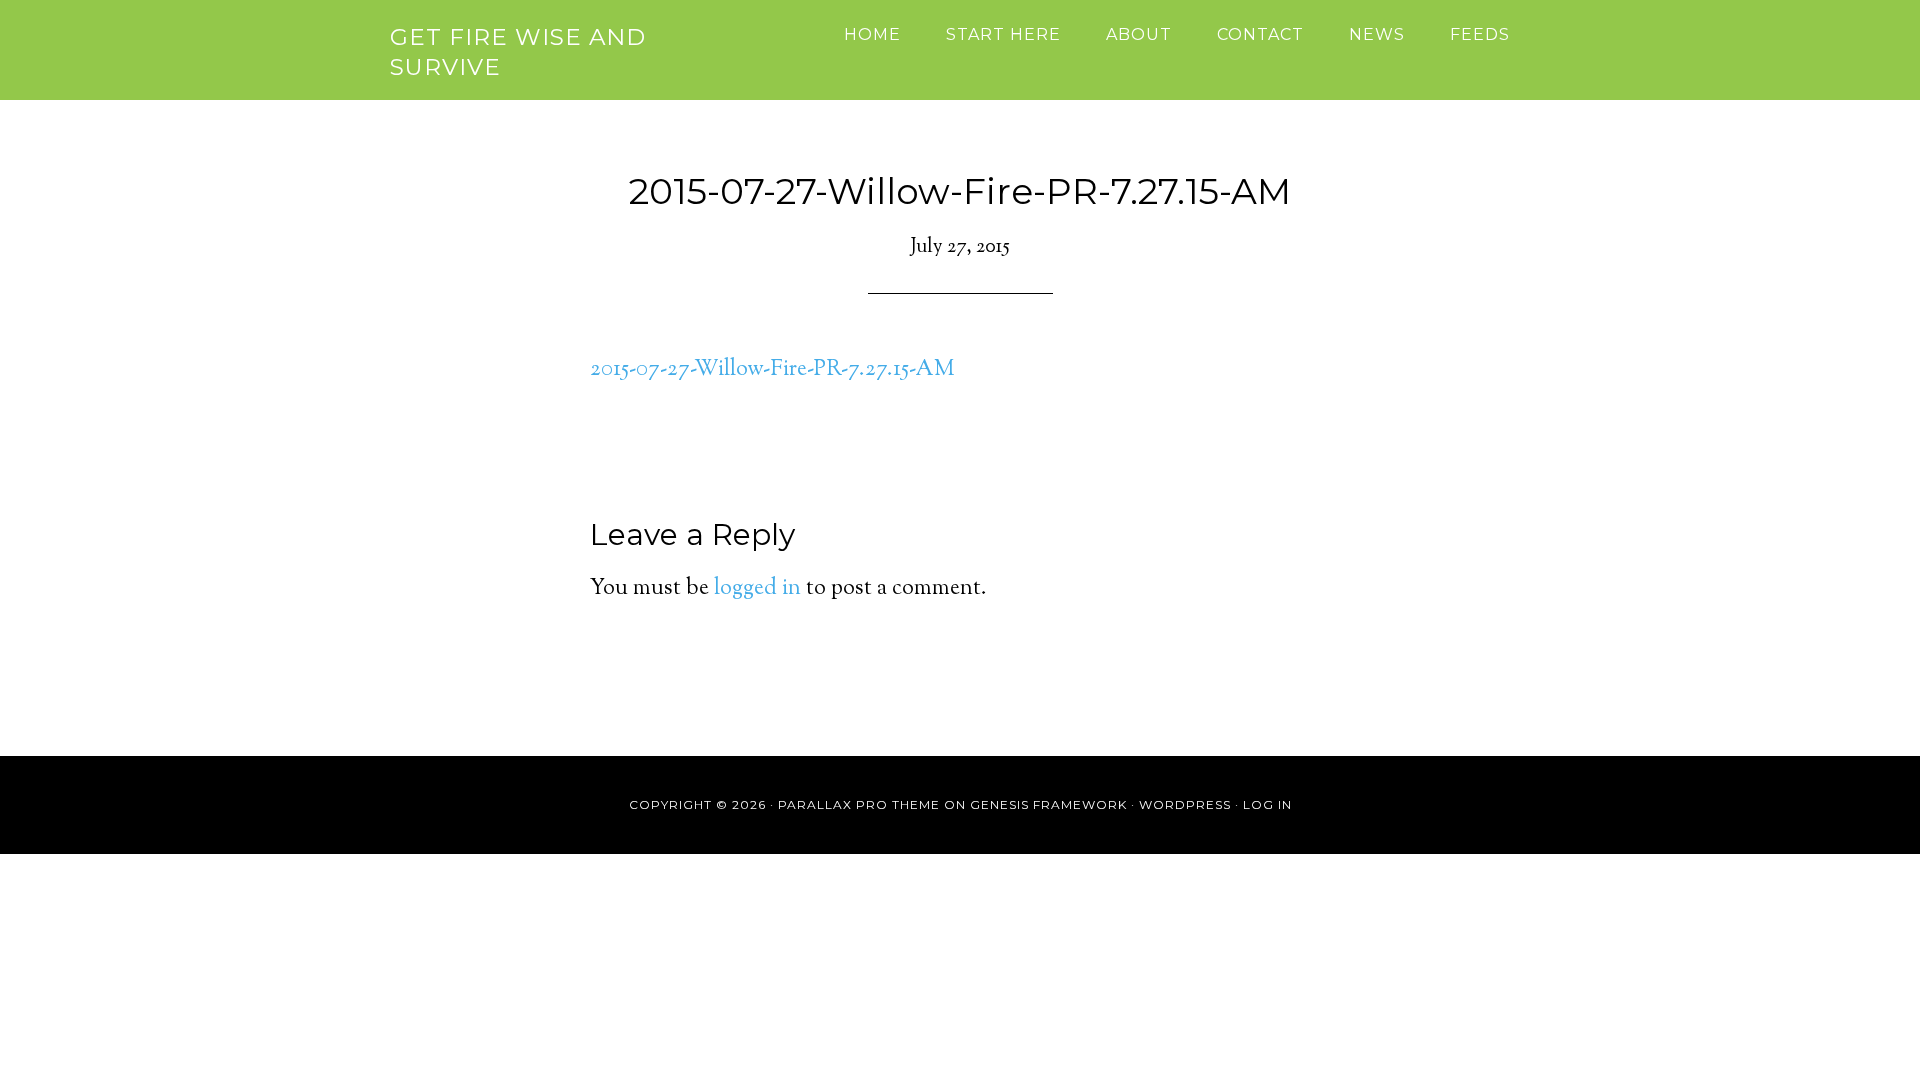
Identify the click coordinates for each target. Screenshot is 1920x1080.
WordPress (1185, 804)
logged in (757, 589)
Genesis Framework (1048, 804)
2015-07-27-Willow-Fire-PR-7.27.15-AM (772, 370)
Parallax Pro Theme (859, 804)
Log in (1267, 804)
